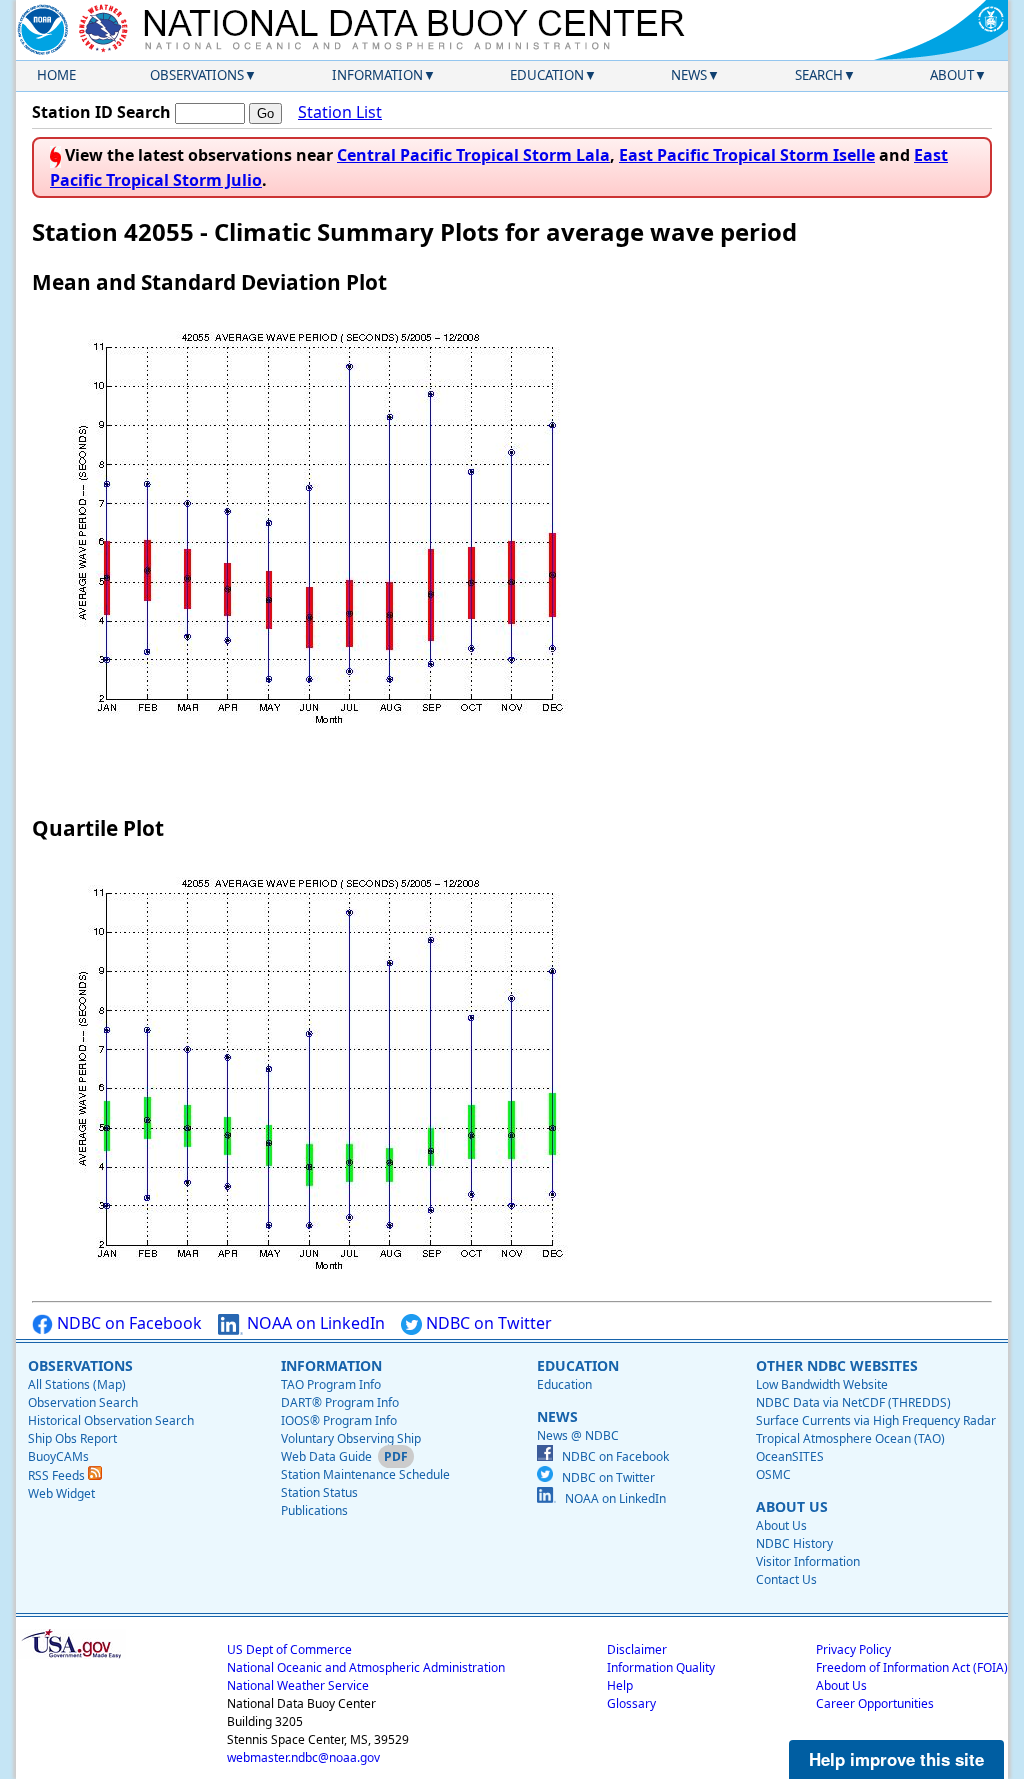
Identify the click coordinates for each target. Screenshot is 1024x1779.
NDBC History (794, 1543)
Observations (197, 75)
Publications (314, 1510)
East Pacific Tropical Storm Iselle (747, 155)
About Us (781, 1525)
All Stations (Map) (77, 1384)
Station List (340, 112)
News (689, 75)
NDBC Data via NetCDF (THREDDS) (853, 1402)
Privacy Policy (853, 1649)
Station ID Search (101, 112)
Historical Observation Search (111, 1420)
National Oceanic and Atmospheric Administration (366, 1667)
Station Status (319, 1492)
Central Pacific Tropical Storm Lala (473, 155)
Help (620, 1685)
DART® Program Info (340, 1402)
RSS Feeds (58, 1475)
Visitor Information (808, 1561)
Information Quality (661, 1667)
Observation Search (83, 1402)
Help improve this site (896, 1759)
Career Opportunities (875, 1703)
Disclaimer (637, 1649)
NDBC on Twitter (487, 1323)
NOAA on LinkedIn (314, 1323)
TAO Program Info (331, 1384)
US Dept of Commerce (289, 1649)
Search (819, 75)
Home (56, 75)
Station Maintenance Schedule (365, 1474)
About (952, 75)
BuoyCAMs (58, 1456)
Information (377, 75)
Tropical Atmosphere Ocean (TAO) (850, 1438)
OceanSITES (790, 1456)
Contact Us (786, 1579)
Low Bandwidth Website (822, 1384)
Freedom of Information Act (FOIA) (912, 1667)
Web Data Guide (326, 1456)
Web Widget (61, 1493)
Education (547, 75)
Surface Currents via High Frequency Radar (876, 1420)
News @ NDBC (578, 1435)
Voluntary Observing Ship (351, 1438)
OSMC (773, 1474)
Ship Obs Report (72, 1438)
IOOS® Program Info (339, 1420)
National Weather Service (298, 1685)
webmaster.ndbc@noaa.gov (303, 1757)
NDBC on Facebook (127, 1323)
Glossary (631, 1703)
